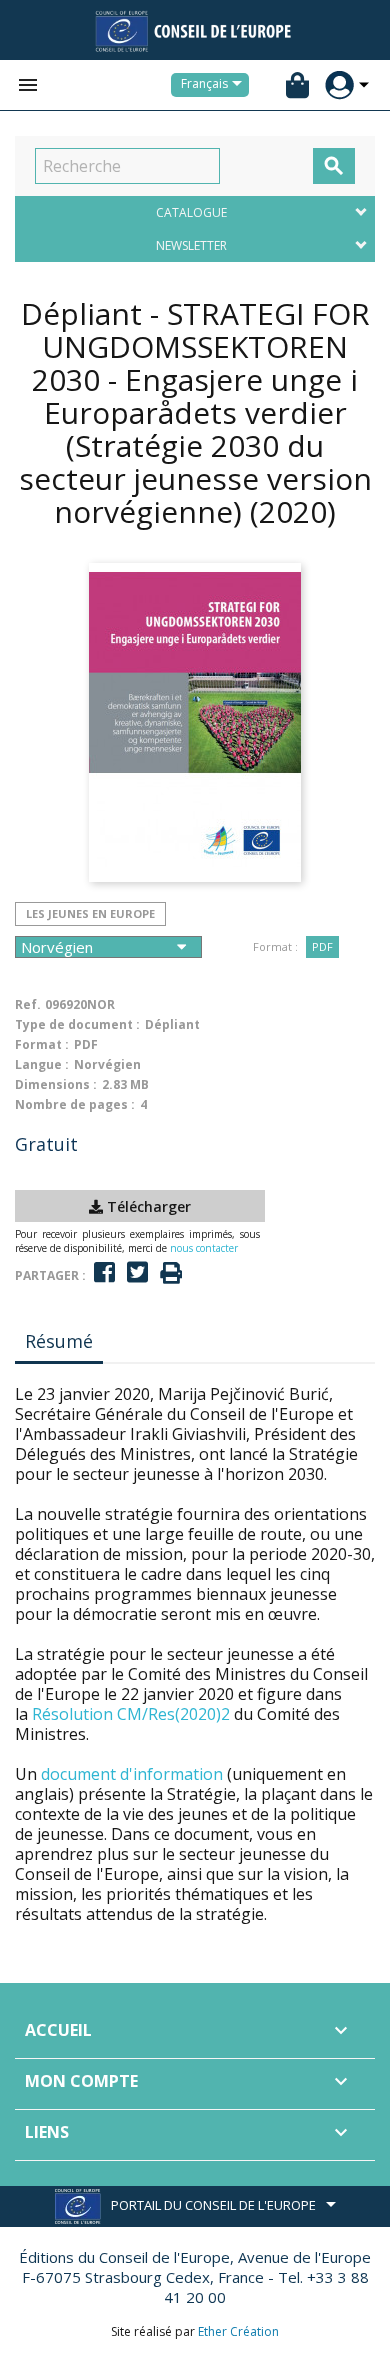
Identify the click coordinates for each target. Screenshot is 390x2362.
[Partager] (104, 1272)
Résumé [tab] (59, 1341)
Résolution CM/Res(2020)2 (131, 1714)
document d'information (132, 1774)
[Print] (171, 1273)
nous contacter (204, 1248)
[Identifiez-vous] (339, 85)
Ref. (28, 1004)
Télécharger (147, 1206)
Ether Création (238, 2331)
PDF (322, 946)
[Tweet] (137, 1272)
